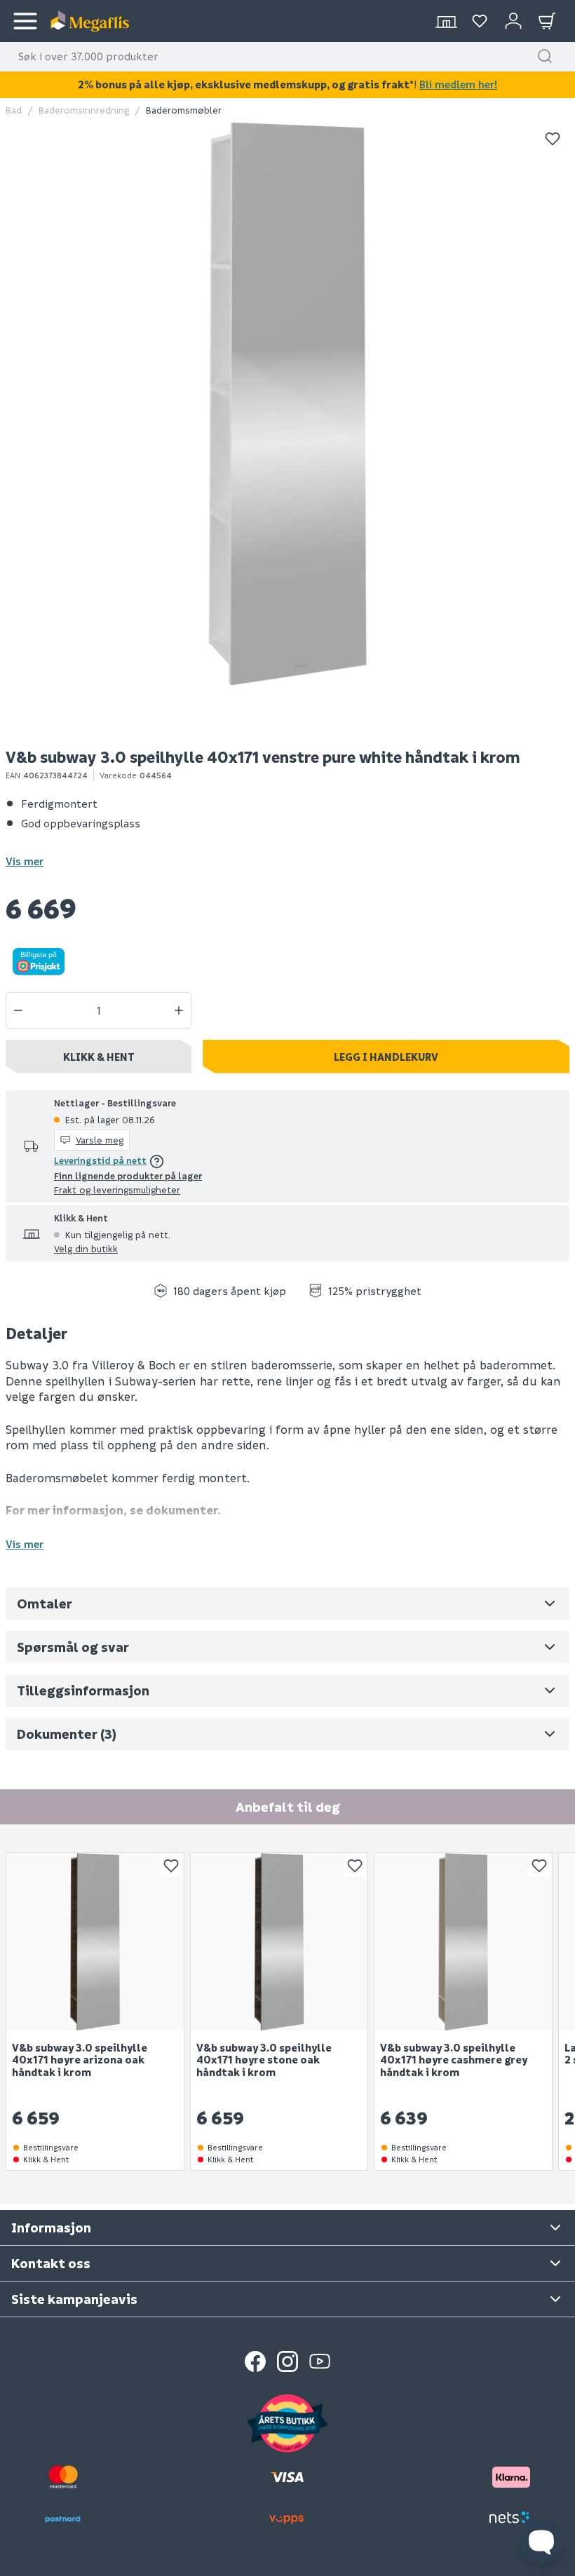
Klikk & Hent (99, 1057)
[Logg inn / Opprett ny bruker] (513, 21)
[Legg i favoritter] (553, 139)
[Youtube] (320, 2361)
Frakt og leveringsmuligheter (117, 1189)
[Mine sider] (480, 21)
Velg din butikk (86, 1248)
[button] (545, 56)
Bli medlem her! (458, 84)
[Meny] (25, 21)
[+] (179, 1010)
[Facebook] (255, 2361)
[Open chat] (541, 2542)
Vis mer (25, 861)
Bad (14, 110)
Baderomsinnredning (84, 110)
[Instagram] (287, 2361)
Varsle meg (100, 1140)
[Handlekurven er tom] (547, 21)
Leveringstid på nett (100, 1160)
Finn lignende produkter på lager (128, 1175)
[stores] (446, 21)
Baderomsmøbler (184, 110)
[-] (18, 1010)
